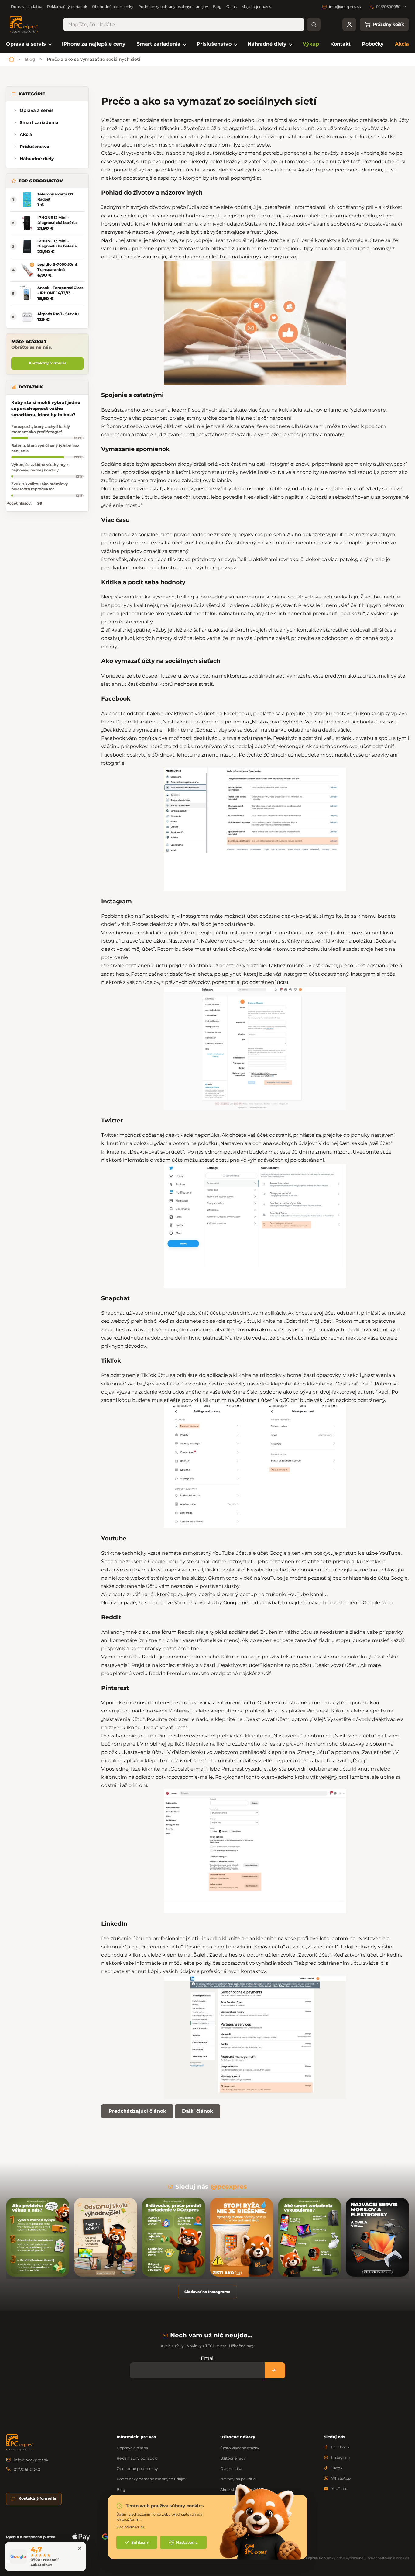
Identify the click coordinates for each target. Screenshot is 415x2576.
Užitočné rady (233, 2458)
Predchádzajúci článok (137, 2111)
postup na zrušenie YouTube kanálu (283, 1594)
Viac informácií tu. (130, 2527)
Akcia (26, 134)
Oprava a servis (37, 110)
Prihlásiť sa (275, 2370)
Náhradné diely (37, 159)
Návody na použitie (238, 2479)
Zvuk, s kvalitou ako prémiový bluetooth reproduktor (39, 486)
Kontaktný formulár (48, 363)
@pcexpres (229, 2187)
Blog (217, 7)
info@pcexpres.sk (31, 2460)
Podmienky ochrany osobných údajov (173, 7)
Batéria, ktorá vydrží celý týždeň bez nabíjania (45, 448)
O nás (232, 7)
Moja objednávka (257, 7)
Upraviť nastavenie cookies (387, 2558)
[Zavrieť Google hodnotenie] (80, 2548)
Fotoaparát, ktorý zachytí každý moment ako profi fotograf (41, 429)
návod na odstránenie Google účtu (351, 1603)
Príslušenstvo (34, 147)
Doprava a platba (27, 7)
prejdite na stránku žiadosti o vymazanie (217, 966)
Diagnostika (231, 2469)
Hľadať (314, 24)
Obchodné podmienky (113, 7)
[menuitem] (28, 44)
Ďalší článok (197, 2111)
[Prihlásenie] (349, 24)
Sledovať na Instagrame (207, 2292)
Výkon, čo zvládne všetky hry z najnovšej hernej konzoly (40, 467)
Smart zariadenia (39, 122)
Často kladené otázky (240, 2448)
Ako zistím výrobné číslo (242, 2490)
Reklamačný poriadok (67, 7)
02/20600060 (27, 2469)
